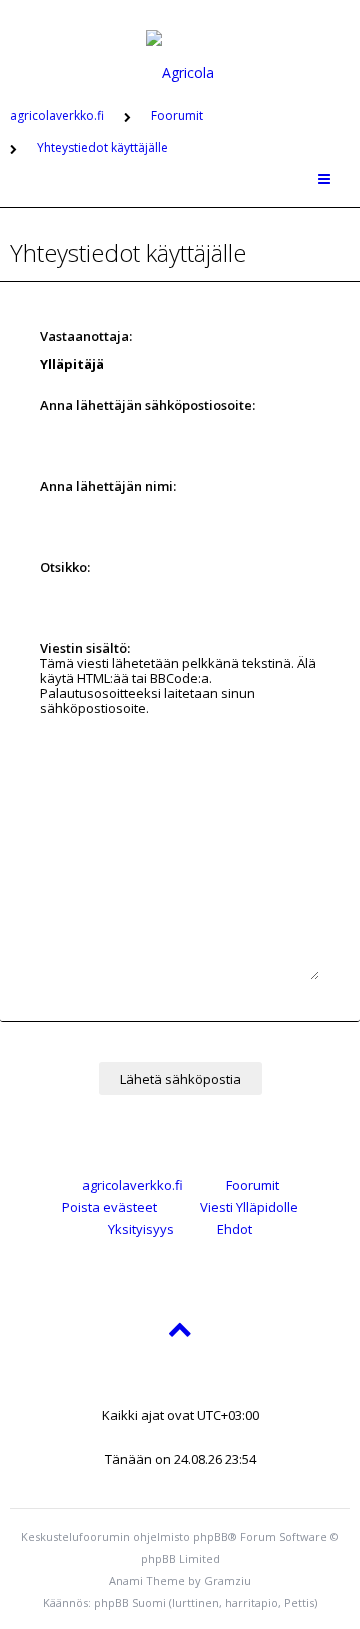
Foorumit (252, 1185)
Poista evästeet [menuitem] (109, 1207)
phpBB (210, 1536)
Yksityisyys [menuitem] (141, 1229)
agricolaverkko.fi (132, 1185)
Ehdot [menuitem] (234, 1229)
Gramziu (227, 1580)
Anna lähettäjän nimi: (108, 486)
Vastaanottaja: (86, 336)
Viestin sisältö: (85, 648)
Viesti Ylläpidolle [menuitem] (249, 1207)
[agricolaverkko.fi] (180, 44)
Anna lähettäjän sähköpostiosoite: (147, 405)
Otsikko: (65, 567)
